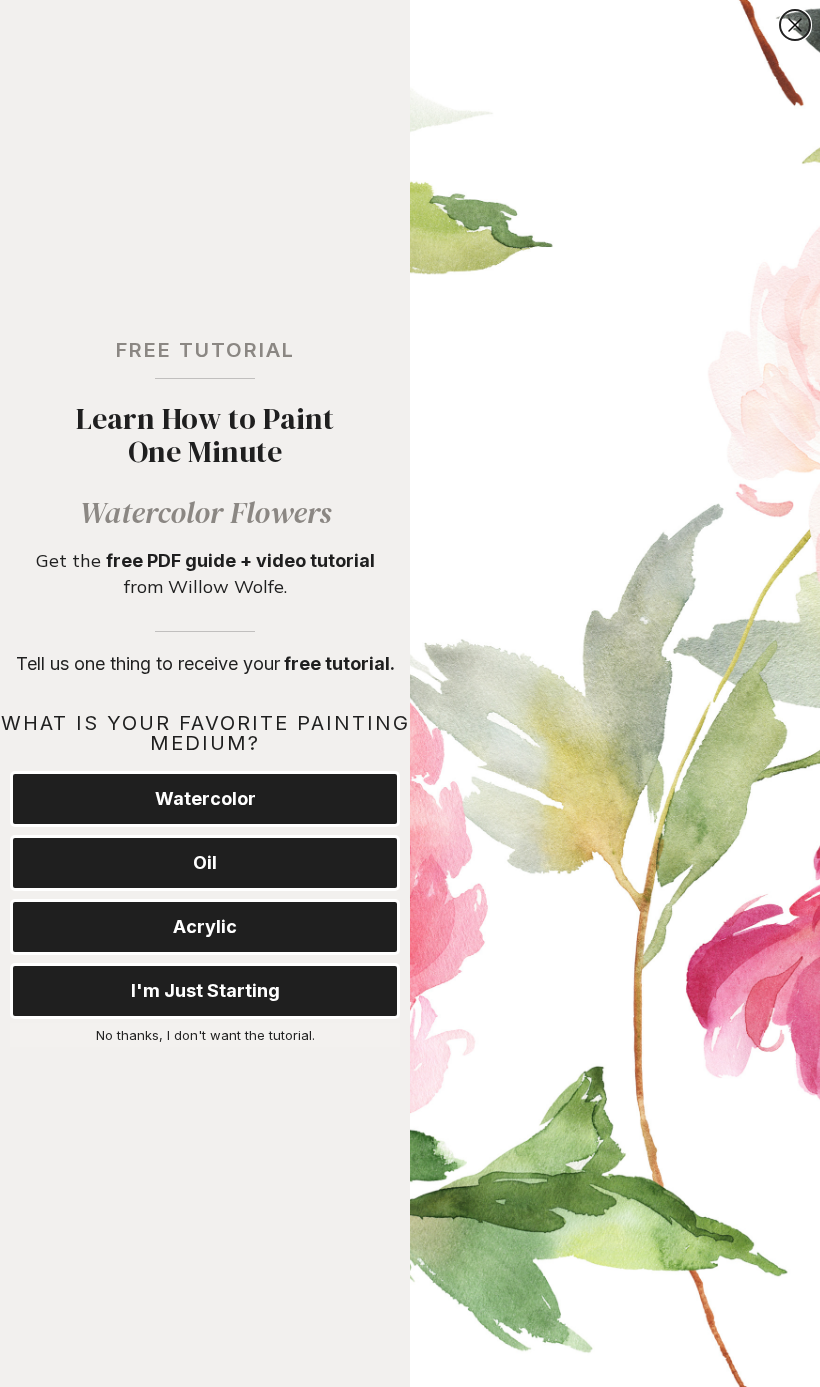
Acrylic (205, 926)
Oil (205, 862)
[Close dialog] (795, 25)
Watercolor (205, 798)
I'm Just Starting (205, 990)
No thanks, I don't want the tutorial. (205, 1035)
